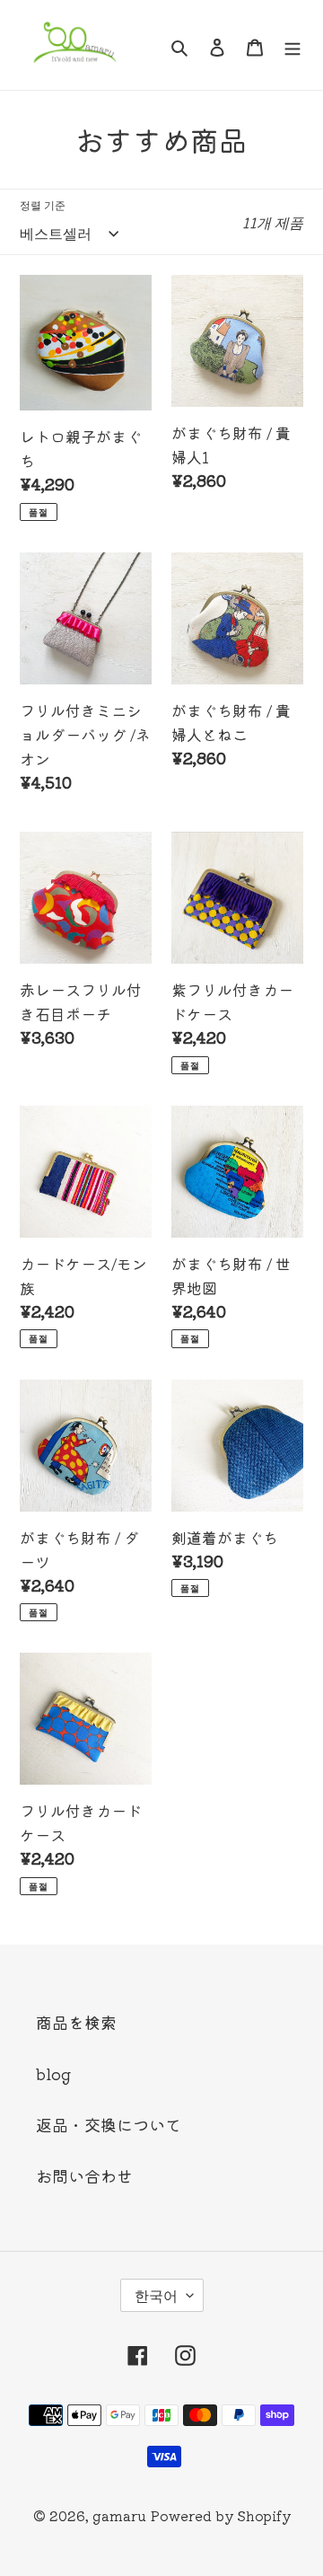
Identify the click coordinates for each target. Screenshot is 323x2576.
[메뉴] (292, 45)
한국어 (156, 2295)
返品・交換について (109, 2124)
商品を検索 (76, 2022)
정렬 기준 (43, 204)
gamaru (119, 2515)
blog (53, 2073)
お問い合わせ (84, 2175)
